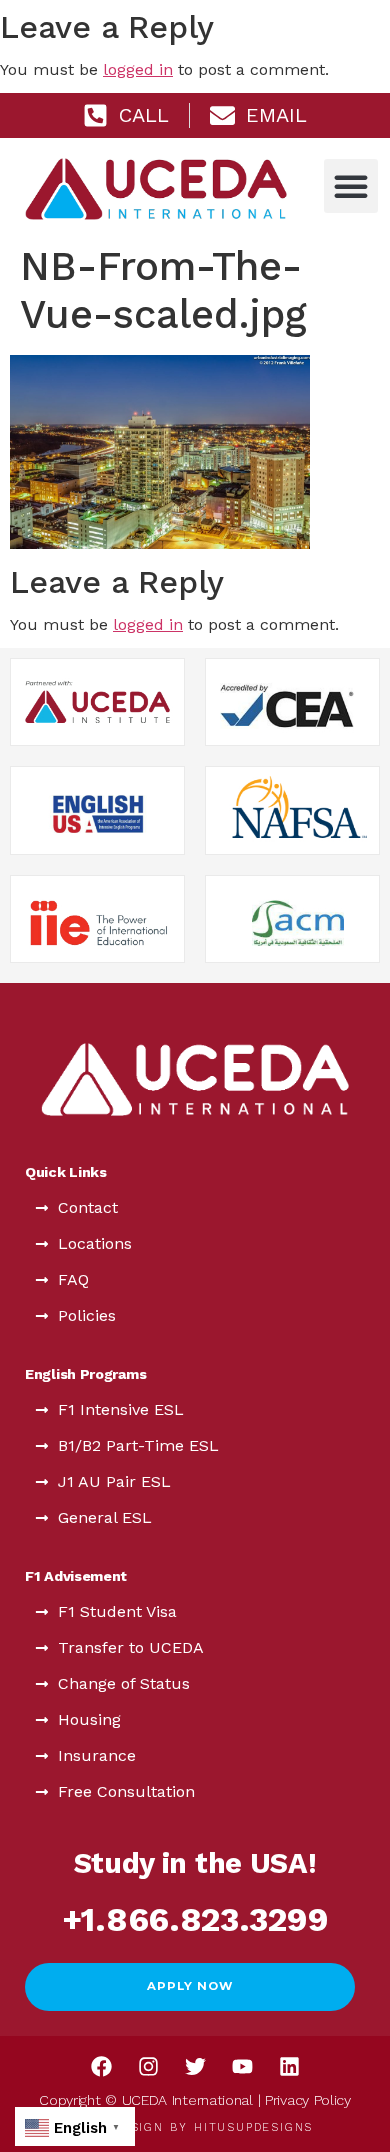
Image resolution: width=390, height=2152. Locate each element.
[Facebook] (101, 2067)
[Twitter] (195, 2067)
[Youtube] (242, 2067)
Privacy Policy (308, 2100)
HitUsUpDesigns (253, 2127)
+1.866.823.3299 (195, 1919)
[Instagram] (148, 2067)
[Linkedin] (289, 2067)
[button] (351, 186)
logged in (138, 69)
